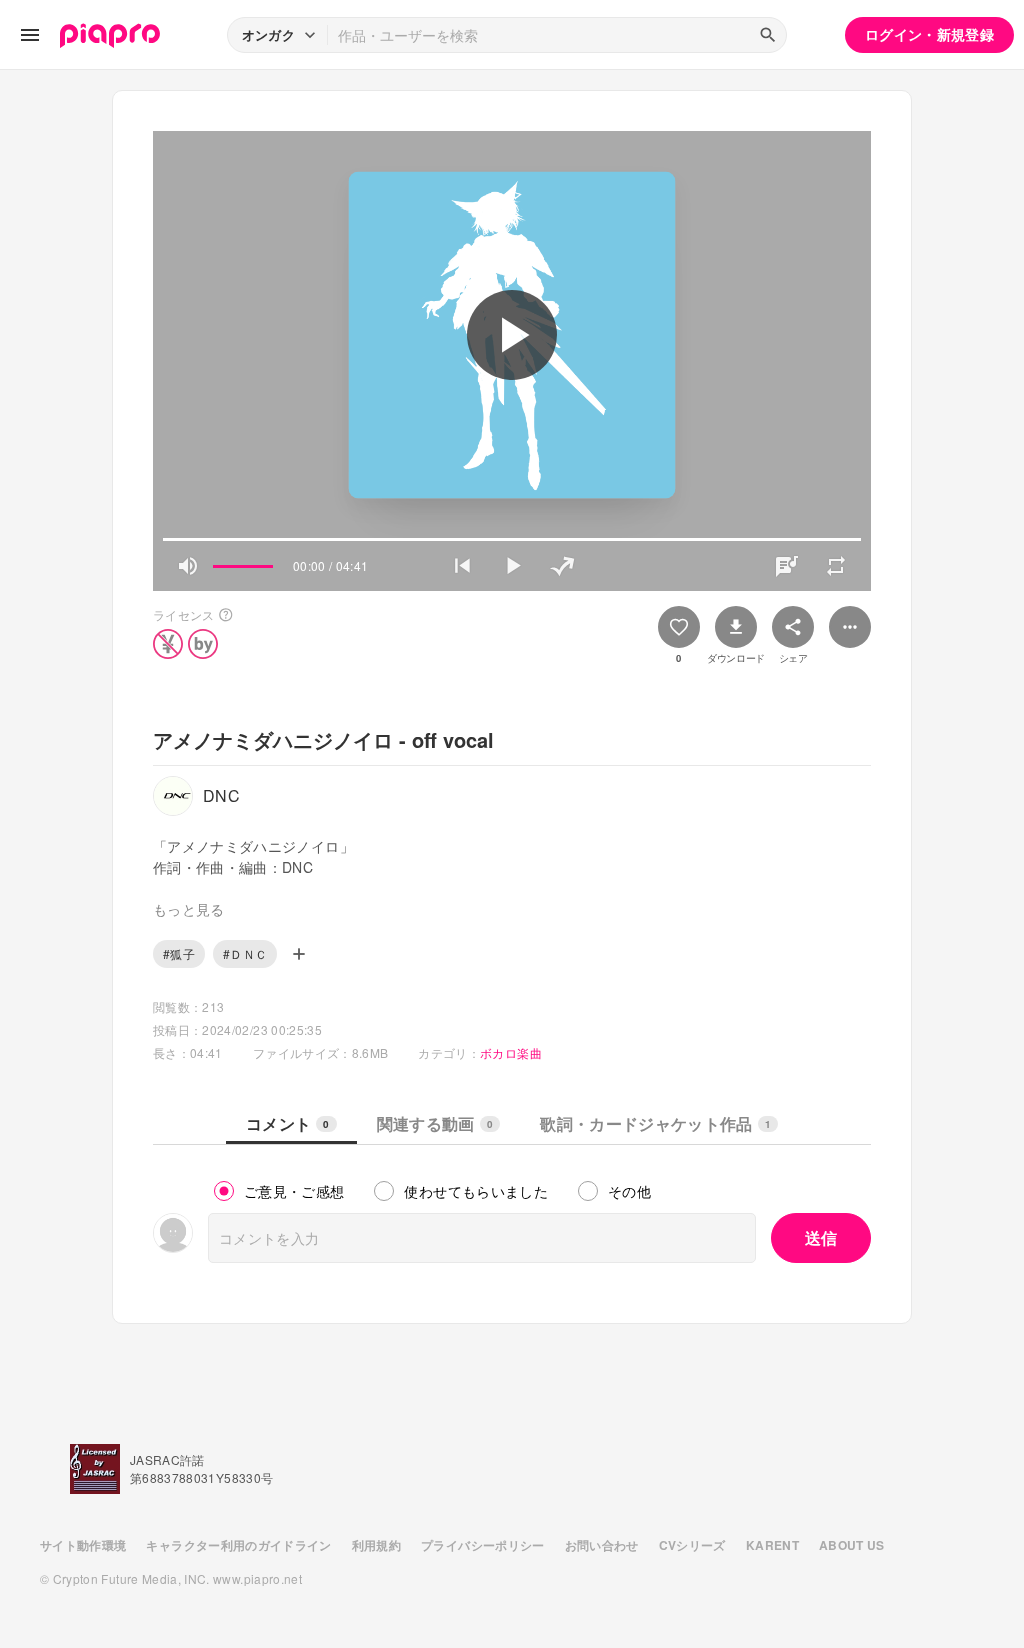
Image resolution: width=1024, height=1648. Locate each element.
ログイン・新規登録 (929, 34)
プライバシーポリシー (483, 1545)
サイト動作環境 (83, 1545)
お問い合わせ (602, 1545)
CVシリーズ (692, 1545)
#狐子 (179, 953)
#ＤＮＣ (245, 953)
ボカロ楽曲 (511, 1052)
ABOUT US (852, 1545)
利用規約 (376, 1545)
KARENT (772, 1545)
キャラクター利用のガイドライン (238, 1545)
